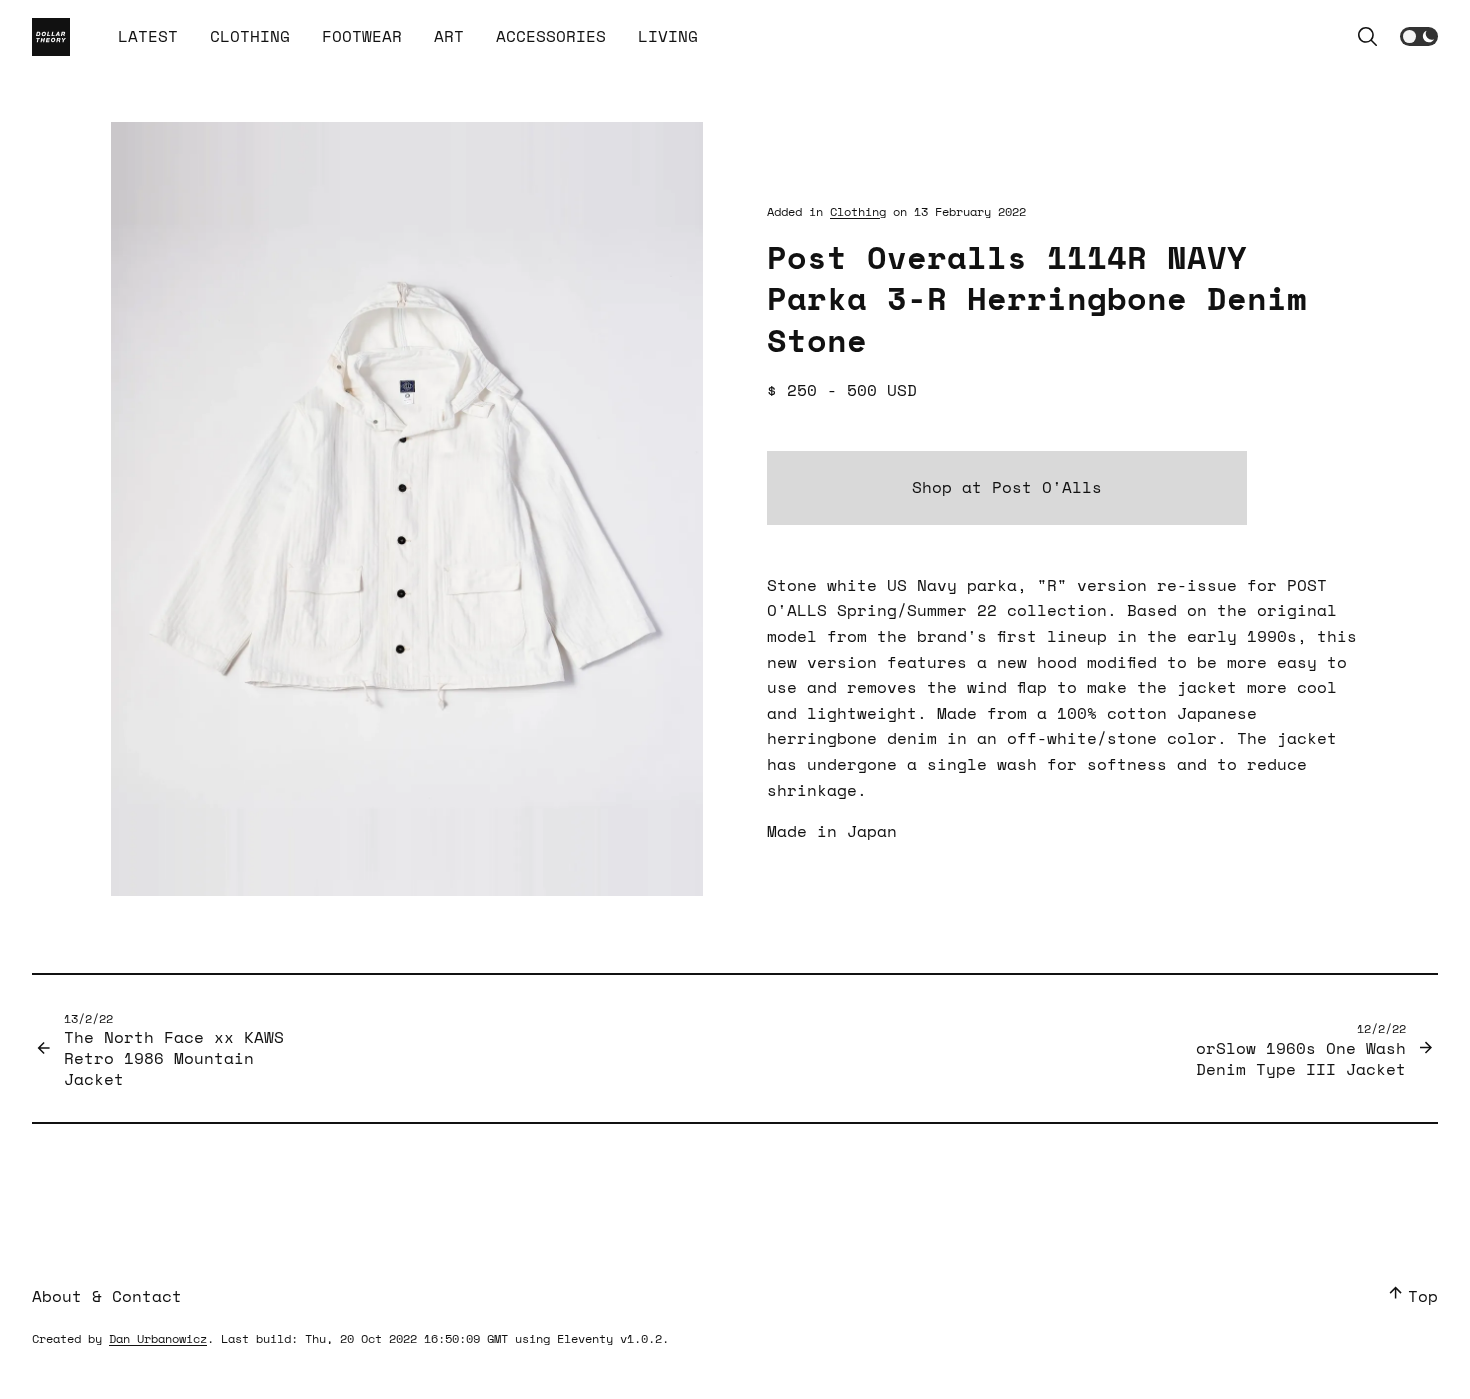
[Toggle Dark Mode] (1419, 36)
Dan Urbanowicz (158, 1338)
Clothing (858, 211)
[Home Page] (51, 37)
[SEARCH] (1368, 37)
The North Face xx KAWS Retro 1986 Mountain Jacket (174, 1050)
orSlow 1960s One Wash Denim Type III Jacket (1301, 1049)
